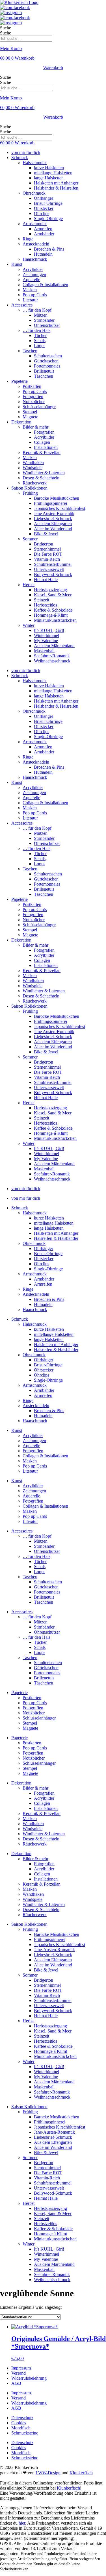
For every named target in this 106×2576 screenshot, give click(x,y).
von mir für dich (26, 152)
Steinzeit (42, 600)
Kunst (17, 264)
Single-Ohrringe (48, 219)
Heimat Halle (46, 580)
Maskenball (44, 651)
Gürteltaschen (46, 361)
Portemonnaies (47, 366)
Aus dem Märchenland (54, 646)
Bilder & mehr (35, 427)
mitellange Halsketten (53, 173)
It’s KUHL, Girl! (49, 630)
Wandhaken (33, 463)
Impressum (21, 2368)
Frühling (30, 493)
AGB (16, 2383)
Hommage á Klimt (50, 2051)
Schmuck (20, 157)
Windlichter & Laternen (44, 473)
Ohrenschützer (47, 325)
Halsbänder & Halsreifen (56, 188)
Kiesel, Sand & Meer (53, 595)
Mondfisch (21, 2428)
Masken (30, 290)
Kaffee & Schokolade (53, 610)
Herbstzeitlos (46, 605)
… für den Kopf (37, 310)
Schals (40, 341)
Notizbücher (34, 402)
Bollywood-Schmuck (53, 574)
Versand (19, 2373)
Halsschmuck (35, 163)
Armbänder (44, 234)
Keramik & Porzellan (42, 452)
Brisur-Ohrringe (48, 203)
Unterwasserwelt (49, 569)
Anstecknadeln (36, 244)
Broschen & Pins (49, 249)
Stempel (30, 412)
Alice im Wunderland (53, 529)
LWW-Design (48, 2473)
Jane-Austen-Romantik (54, 1950)
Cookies (19, 2423)
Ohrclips (42, 213)
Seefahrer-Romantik (52, 656)
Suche (6, 28)
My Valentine (46, 641)
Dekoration (21, 422)
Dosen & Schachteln (41, 478)
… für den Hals (36, 330)
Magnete (30, 417)
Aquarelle (31, 280)
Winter (29, 625)
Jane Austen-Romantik (54, 513)
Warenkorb (53, 68)
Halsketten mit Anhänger (56, 183)
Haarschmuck (35, 259)
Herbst (29, 585)
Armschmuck (35, 224)
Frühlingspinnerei (50, 1939)
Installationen (46, 447)
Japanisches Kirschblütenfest (60, 508)
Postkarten (32, 386)
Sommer (30, 539)
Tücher (40, 335)
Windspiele (33, 468)
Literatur (30, 300)
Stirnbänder (44, 320)
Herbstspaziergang (50, 590)
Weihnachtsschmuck (52, 661)
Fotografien (33, 396)
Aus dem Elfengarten (53, 524)
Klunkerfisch (81, 2473)
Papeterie (20, 381)
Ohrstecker (44, 208)
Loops (40, 346)
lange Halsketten (49, 178)
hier (22, 2523)
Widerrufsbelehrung (29, 2378)
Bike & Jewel (46, 534)
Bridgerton (44, 544)
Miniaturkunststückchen (55, 620)
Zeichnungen (34, 274)
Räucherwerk (35, 483)
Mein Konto (11, 48)
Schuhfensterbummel (53, 564)
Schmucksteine (25, 2433)
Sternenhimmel (47, 549)
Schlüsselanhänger (39, 407)
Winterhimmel (46, 635)
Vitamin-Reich (47, 559)
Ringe (28, 239)
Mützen (41, 315)
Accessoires (22, 305)
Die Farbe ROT (48, 554)
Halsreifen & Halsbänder (56, 1238)
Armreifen (43, 229)
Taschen (30, 351)
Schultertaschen (48, 356)
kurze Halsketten (49, 168)
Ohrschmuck (34, 193)
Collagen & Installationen (45, 285)
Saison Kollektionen (29, 488)
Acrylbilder (33, 269)
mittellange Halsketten (54, 1223)
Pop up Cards (35, 295)
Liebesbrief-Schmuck (53, 519)
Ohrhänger (44, 198)
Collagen (42, 442)
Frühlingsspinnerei (50, 503)
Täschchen (44, 376)
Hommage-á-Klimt (51, 615)
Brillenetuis (44, 371)
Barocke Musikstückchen (57, 498)
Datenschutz (22, 2418)
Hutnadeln (43, 254)
